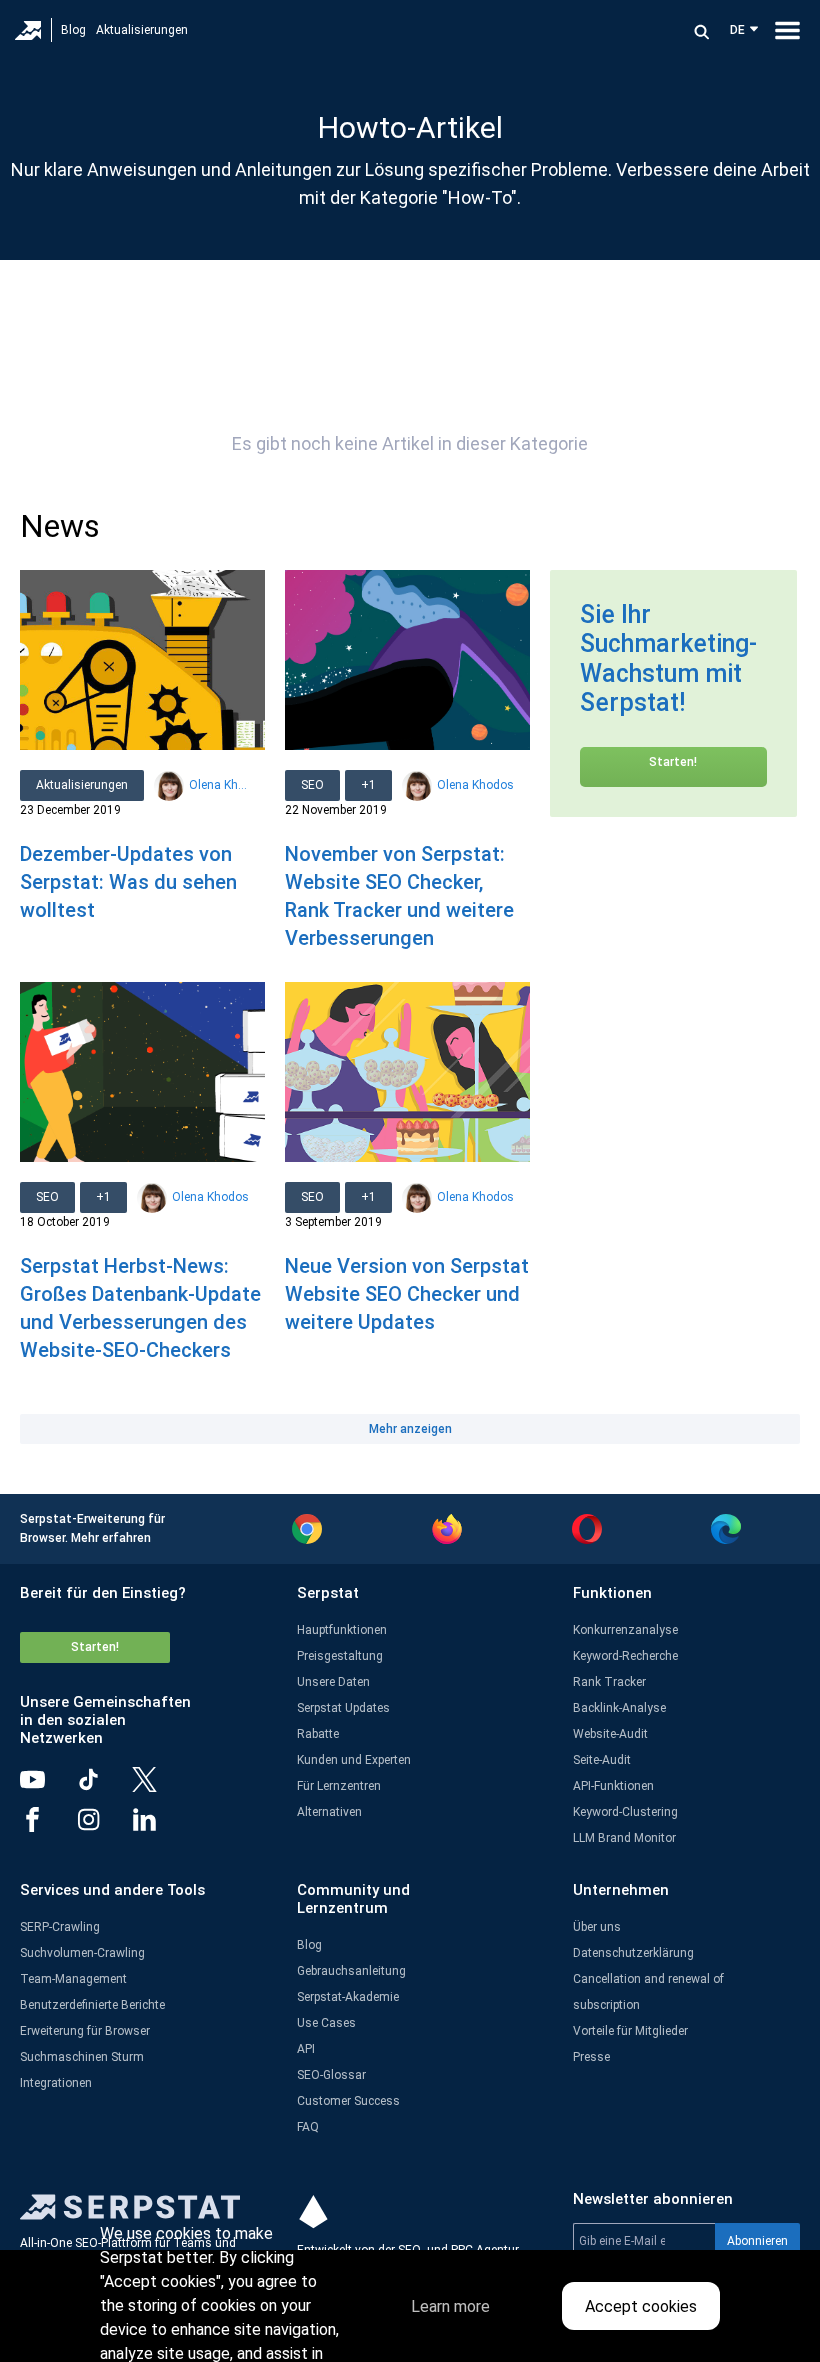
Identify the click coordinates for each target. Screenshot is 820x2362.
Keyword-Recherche (625, 1656)
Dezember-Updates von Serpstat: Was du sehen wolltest (128, 882)
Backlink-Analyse (619, 1708)
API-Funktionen (613, 1786)
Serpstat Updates (343, 1708)
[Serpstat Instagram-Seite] (104, 1827)
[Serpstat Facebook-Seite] (48, 1827)
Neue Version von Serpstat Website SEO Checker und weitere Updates (407, 1294)
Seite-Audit (602, 1760)
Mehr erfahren (111, 1538)
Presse (591, 2057)
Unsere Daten (333, 1682)
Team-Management (73, 1979)
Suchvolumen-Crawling (82, 1953)
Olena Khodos (219, 785)
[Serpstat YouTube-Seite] (48, 1787)
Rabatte (318, 1734)
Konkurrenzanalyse (625, 1630)
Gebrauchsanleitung (351, 1971)
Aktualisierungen (142, 30)
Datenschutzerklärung (633, 1953)
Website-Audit (610, 1734)
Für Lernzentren (339, 1786)
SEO (312, 785)
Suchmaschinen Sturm (82, 2057)
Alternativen (329, 1812)
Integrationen (56, 2083)
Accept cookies (641, 2306)
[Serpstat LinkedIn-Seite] (160, 1827)
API (306, 2049)
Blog (73, 30)
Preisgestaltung (340, 1656)
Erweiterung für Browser (85, 2031)
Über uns (597, 1927)
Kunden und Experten (354, 1760)
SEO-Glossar (331, 2075)
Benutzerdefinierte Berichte (92, 2005)
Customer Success (348, 2101)
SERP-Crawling (60, 1927)
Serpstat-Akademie (348, 1997)
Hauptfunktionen (342, 1630)
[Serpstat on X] (160, 1787)
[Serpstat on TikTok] (104, 1787)
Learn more (450, 2306)
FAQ (308, 2127)
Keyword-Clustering (625, 1812)
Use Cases (326, 2023)
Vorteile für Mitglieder (630, 2031)
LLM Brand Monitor (624, 1838)
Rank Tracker (609, 1682)
